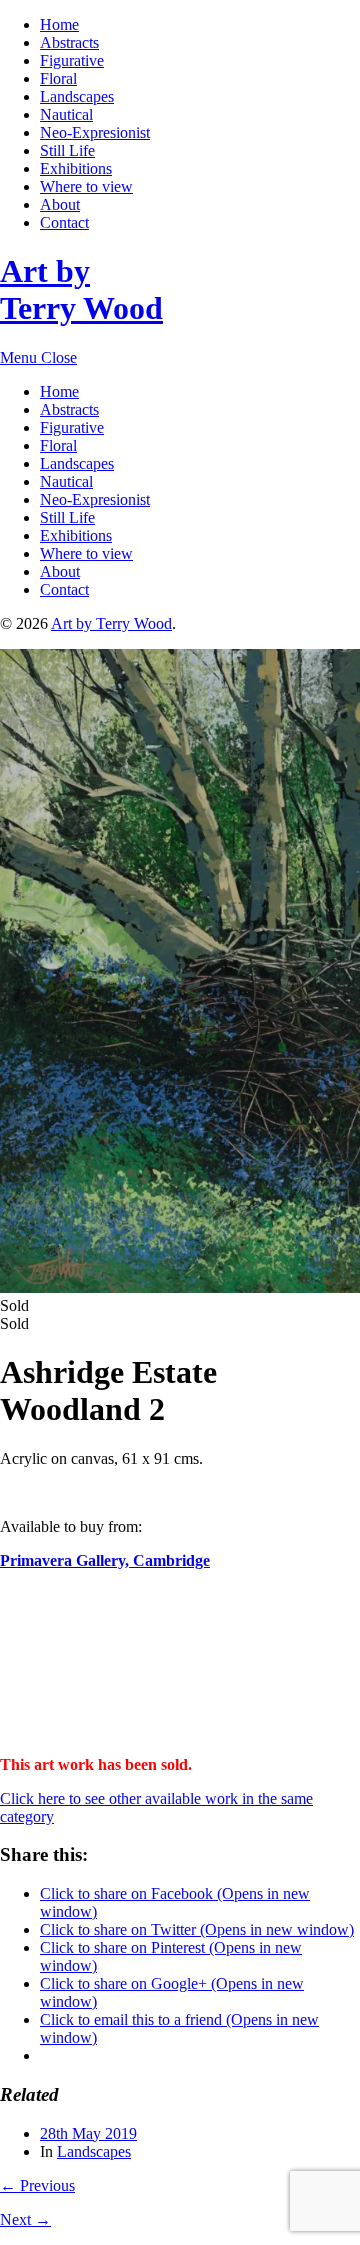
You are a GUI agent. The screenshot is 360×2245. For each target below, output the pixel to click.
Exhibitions (76, 168)
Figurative (72, 60)
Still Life (67, 150)
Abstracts (69, 42)
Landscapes (77, 96)
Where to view (86, 186)
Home (59, 24)
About (60, 204)
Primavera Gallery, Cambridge (105, 1560)
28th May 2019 (88, 2133)
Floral (58, 78)
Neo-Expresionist (95, 132)
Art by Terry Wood (81, 289)
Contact (64, 222)
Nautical (66, 114)
